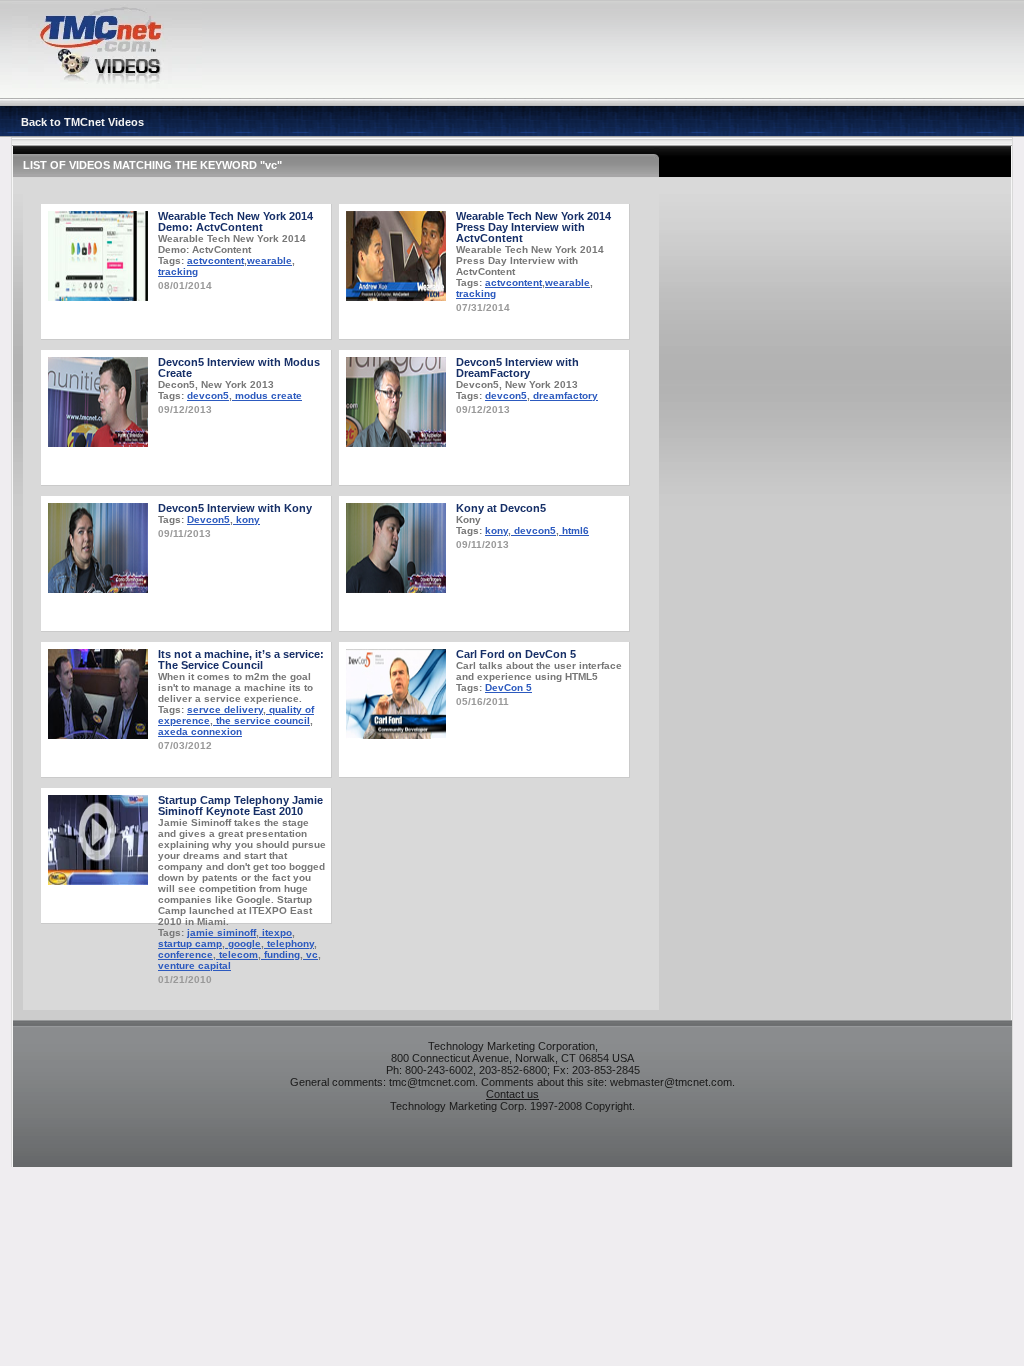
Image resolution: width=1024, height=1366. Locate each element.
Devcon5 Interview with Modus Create (239, 367)
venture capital (194, 965)
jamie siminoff (221, 932)
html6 (574, 530)
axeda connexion (200, 731)
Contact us (512, 1094)
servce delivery (225, 709)
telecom (237, 954)
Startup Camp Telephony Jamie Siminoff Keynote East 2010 (240, 805)
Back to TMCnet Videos (82, 122)
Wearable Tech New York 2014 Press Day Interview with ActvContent (533, 227)
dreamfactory (564, 395)
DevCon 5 (508, 687)
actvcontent (215, 260)
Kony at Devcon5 (501, 508)
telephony (289, 943)
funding (280, 954)
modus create (267, 395)
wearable (269, 260)
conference (185, 954)
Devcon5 (208, 519)
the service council (261, 720)
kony (246, 519)
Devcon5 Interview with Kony (235, 508)
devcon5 (208, 395)
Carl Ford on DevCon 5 (516, 654)
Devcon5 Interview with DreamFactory (517, 367)
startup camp (190, 943)
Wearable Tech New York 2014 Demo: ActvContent (235, 221)
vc (310, 954)
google (243, 943)
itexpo (275, 932)
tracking (178, 271)
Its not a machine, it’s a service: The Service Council (241, 659)
